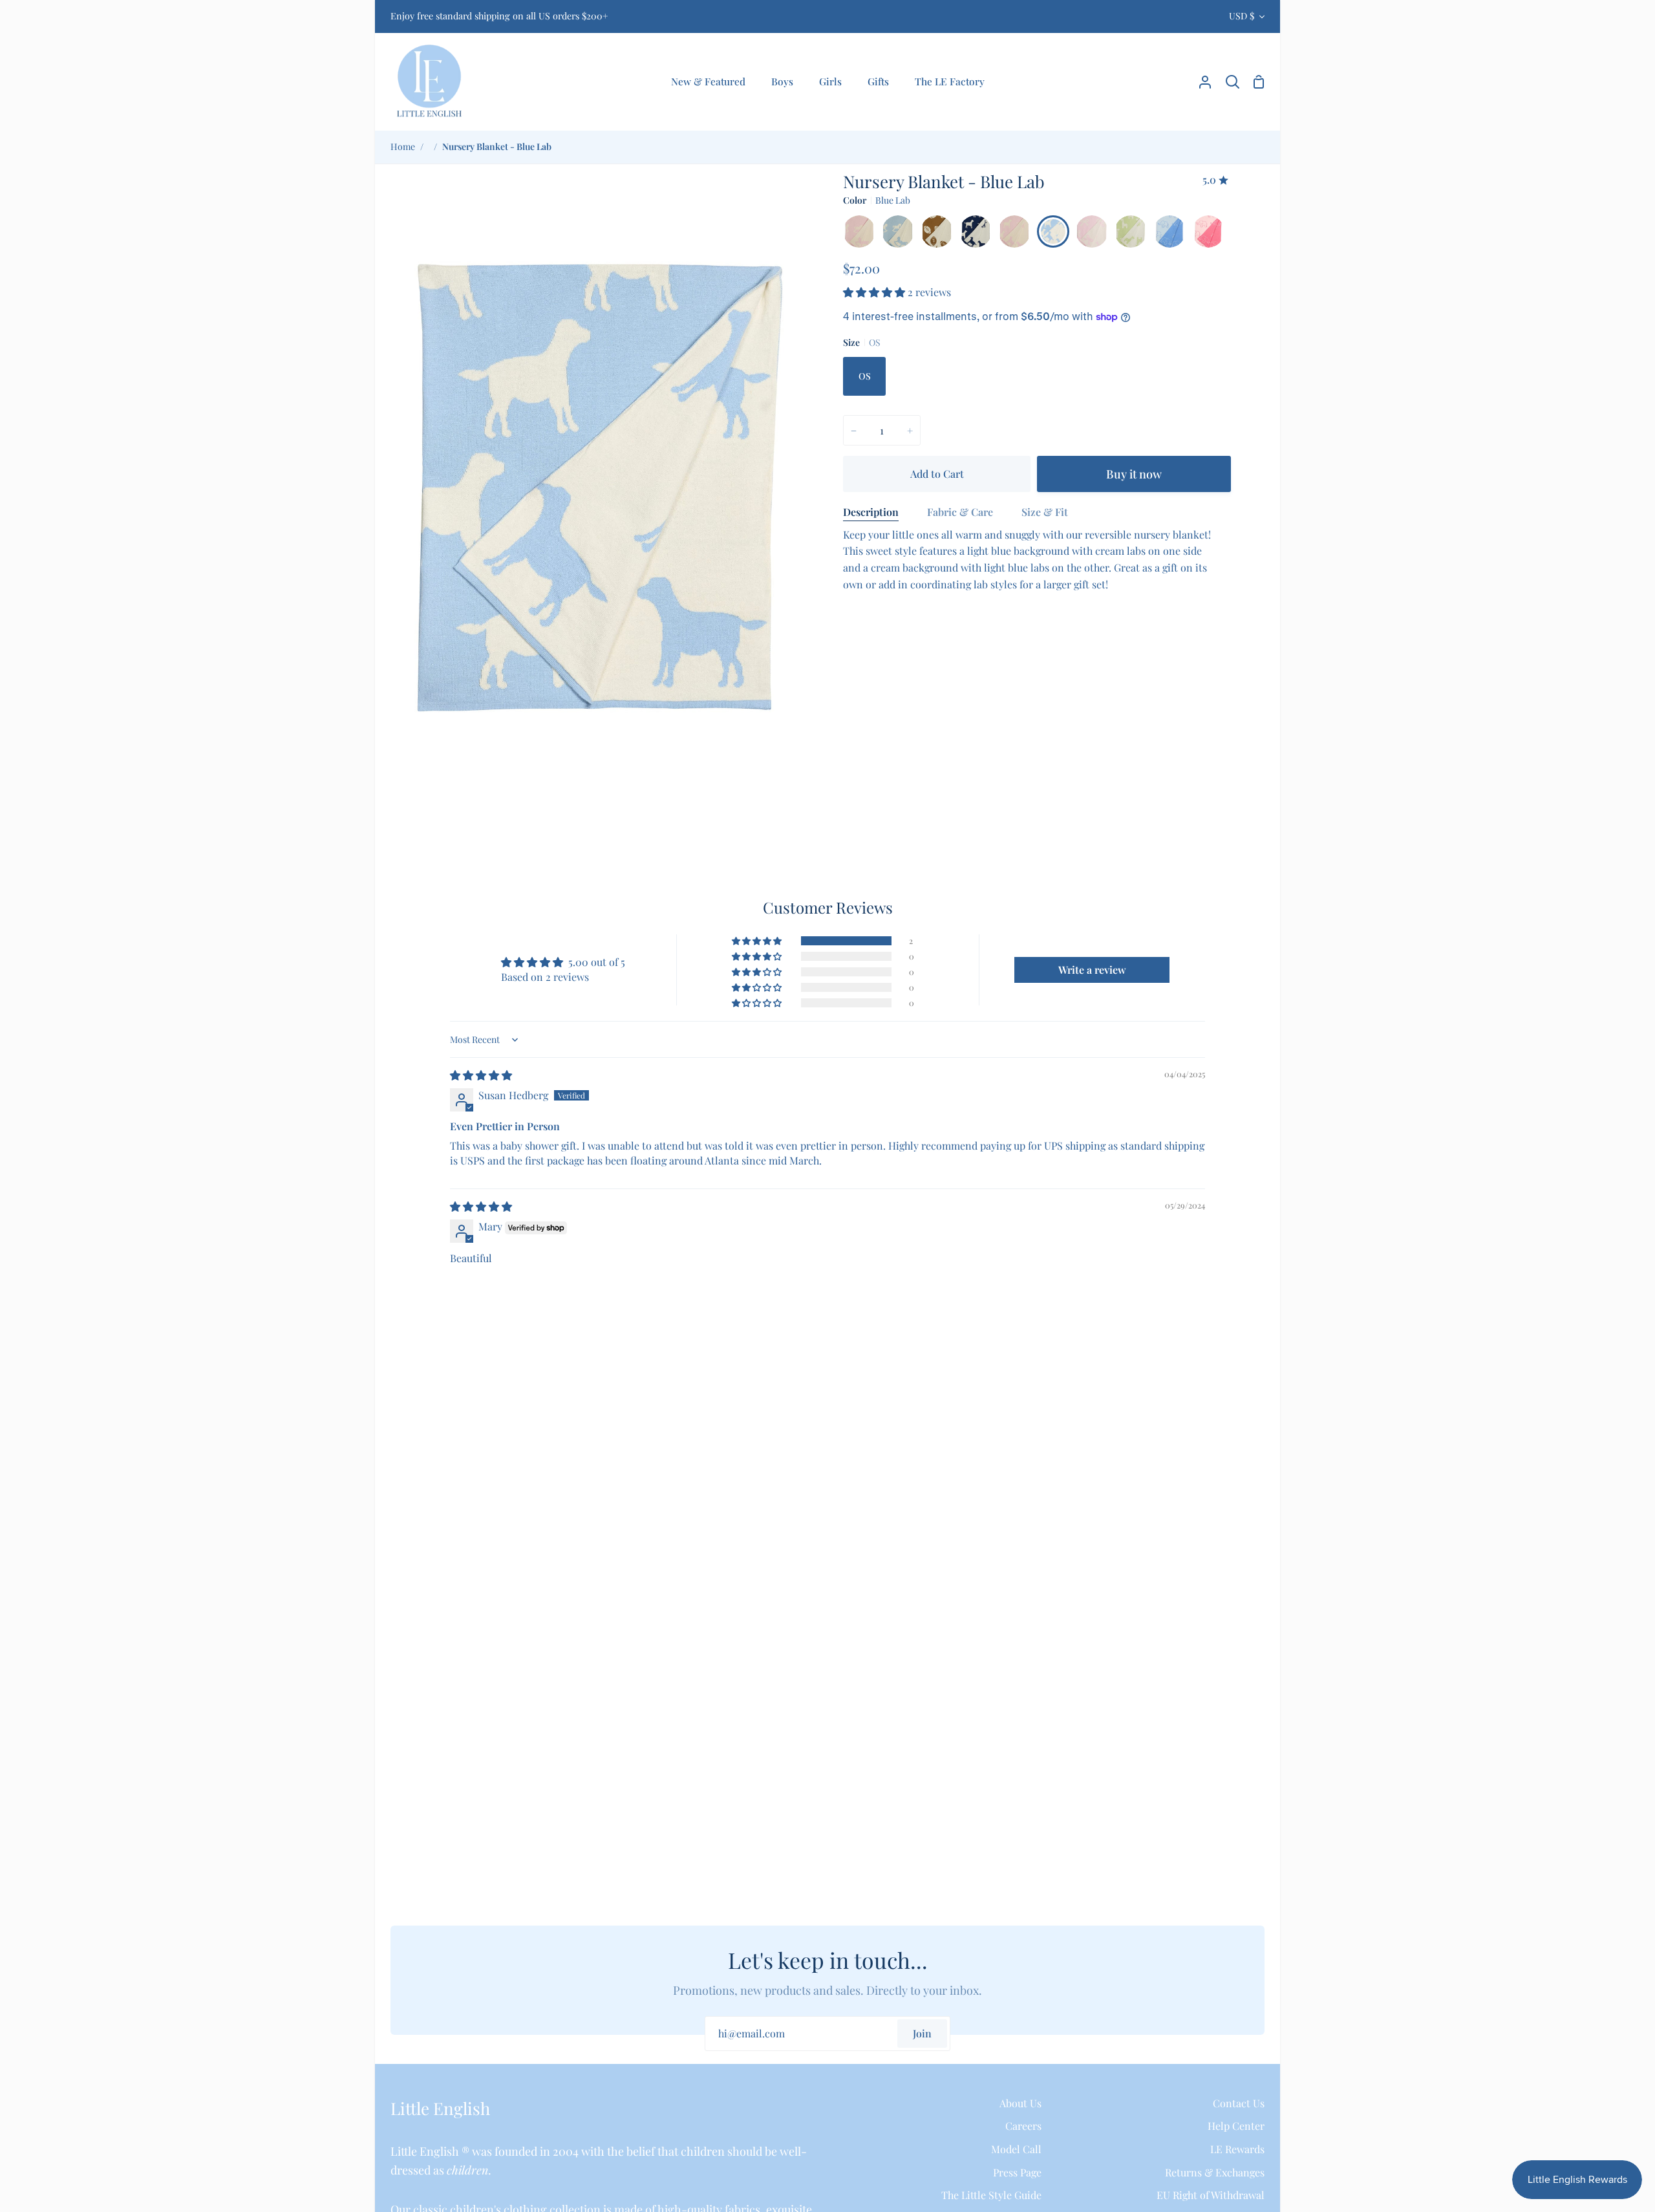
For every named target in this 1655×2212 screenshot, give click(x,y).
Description (871, 512)
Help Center (1236, 2126)
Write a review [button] (1092, 970)
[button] (875, 292)
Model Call (1016, 2149)
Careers (1023, 2126)
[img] (481, 1075)
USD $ (1242, 16)
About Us (1020, 2103)
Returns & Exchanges (1215, 2172)
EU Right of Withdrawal (1211, 2195)
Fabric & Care (960, 512)
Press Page (1017, 2172)
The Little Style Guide (991, 2195)
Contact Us (1239, 2103)
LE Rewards (1237, 2149)
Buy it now (1134, 474)
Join (922, 2033)
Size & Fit (1045, 512)
